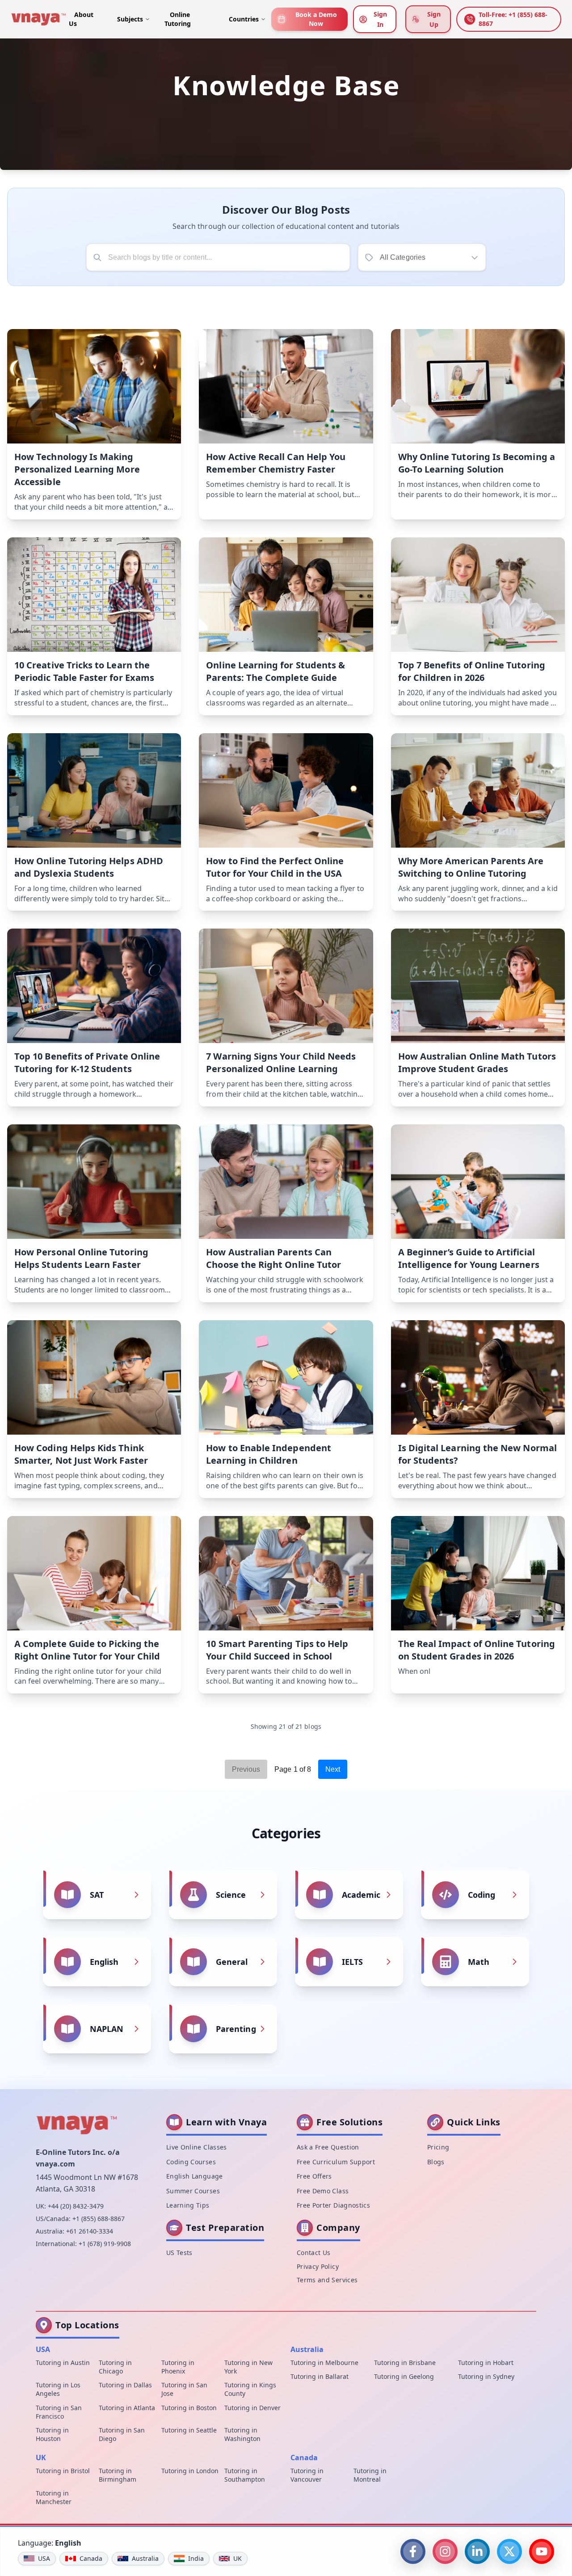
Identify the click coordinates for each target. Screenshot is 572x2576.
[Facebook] (413, 2551)
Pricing (438, 2147)
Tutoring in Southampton (245, 2475)
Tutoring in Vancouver (307, 2475)
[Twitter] (509, 2551)
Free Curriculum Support (336, 2162)
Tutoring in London (190, 2471)
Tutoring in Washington (242, 2434)
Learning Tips (188, 2205)
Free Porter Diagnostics (333, 2205)
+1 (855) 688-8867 (99, 2219)
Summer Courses (193, 2191)
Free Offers (314, 2176)
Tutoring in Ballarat (320, 2376)
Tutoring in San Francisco (59, 2412)
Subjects (130, 19)
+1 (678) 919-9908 (105, 2244)
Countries (244, 19)
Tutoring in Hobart (486, 2363)
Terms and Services (327, 2280)
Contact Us (314, 2253)
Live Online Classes (197, 2147)
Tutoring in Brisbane (405, 2363)
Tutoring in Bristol (63, 2471)
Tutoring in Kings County (250, 2389)
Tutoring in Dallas (125, 2385)
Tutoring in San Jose (184, 2389)
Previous (246, 1769)
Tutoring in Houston (52, 2434)
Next (333, 1769)
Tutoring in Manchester (54, 2497)
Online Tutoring (178, 19)
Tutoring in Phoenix (178, 2367)
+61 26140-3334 (90, 2231)
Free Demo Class (323, 2191)
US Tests (179, 2253)
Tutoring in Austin (63, 2363)
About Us (81, 19)
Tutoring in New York (248, 2367)
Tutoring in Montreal (370, 2475)
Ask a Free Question (328, 2147)
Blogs (436, 2162)
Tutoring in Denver (252, 2408)
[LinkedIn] (477, 2551)
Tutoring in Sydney (486, 2376)
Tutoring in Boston (189, 2408)
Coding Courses (191, 2162)
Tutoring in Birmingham (118, 2475)
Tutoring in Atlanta (127, 2408)
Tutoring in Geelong (404, 2376)
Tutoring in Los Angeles (58, 2389)
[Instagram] (445, 2551)
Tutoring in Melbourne (324, 2363)
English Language (195, 2176)
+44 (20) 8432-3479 (76, 2206)
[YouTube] (542, 2551)
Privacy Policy (318, 2266)
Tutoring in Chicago (115, 2367)
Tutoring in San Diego (122, 2434)
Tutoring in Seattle (189, 2430)
